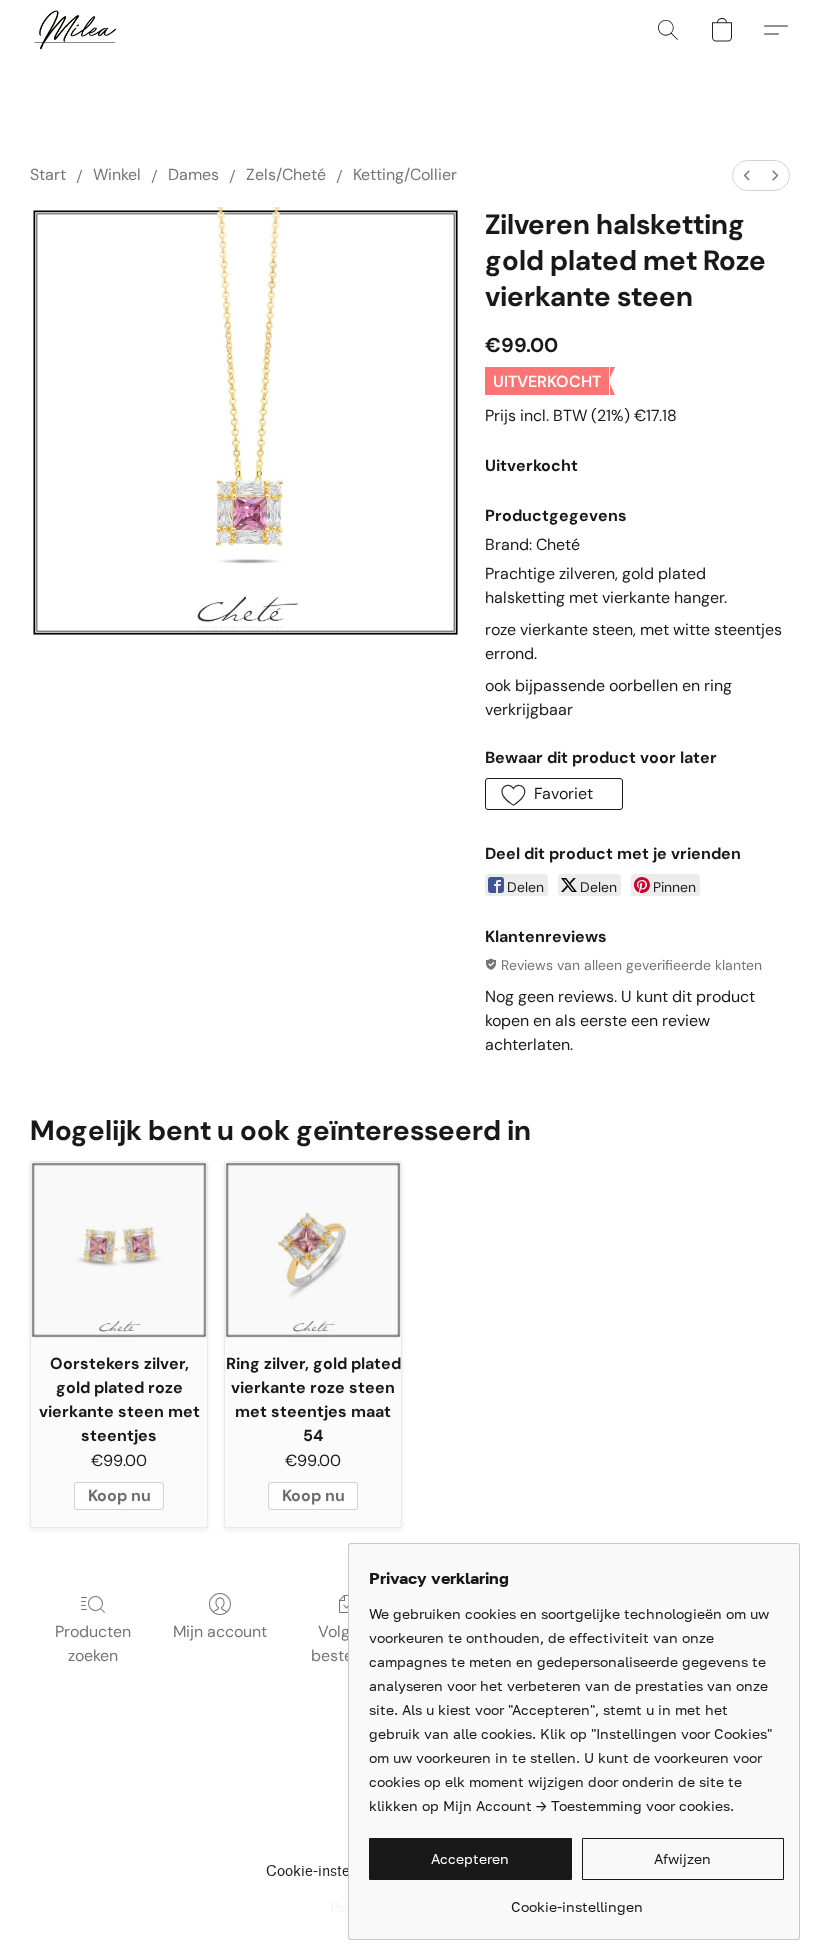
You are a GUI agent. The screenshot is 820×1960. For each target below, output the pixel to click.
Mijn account (220, 1631)
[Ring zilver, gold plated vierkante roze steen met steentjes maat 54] (313, 1250)
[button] (75, 30)
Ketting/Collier (405, 174)
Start (48, 174)
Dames (193, 174)
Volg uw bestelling (347, 1643)
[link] (576, 1899)
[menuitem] (747, 175)
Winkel (117, 174)
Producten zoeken (93, 1643)
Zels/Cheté (286, 174)
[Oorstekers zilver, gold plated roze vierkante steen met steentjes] (119, 1250)
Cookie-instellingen (330, 1871)
